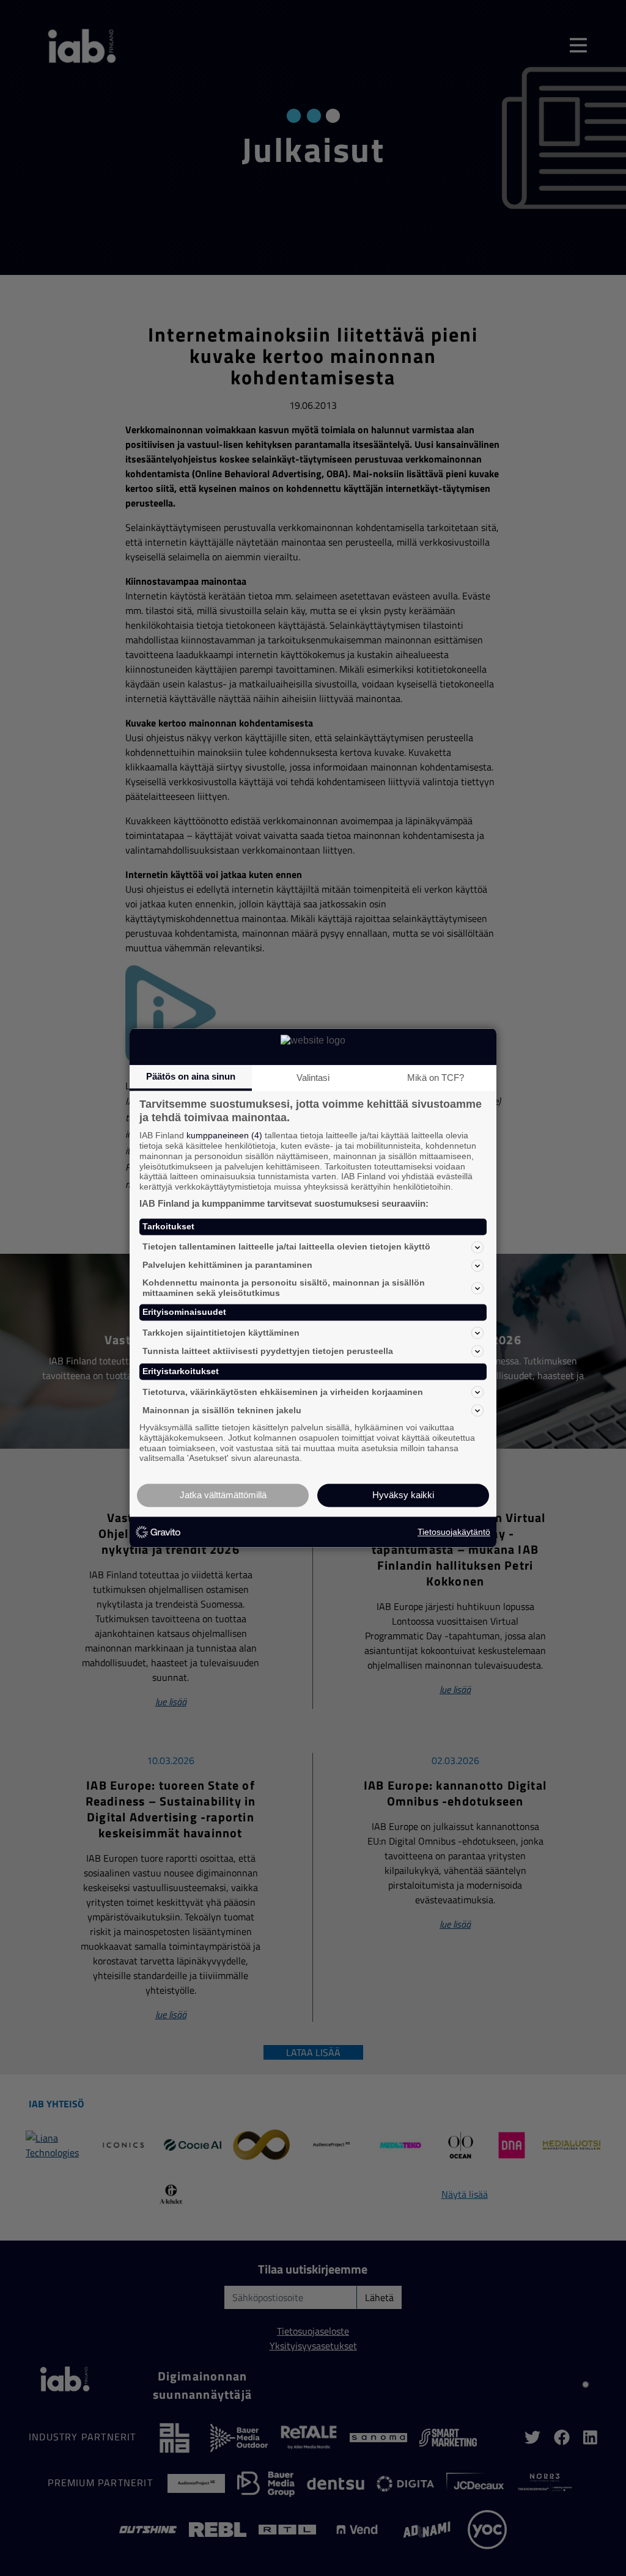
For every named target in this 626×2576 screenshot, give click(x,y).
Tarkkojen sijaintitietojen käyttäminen (221, 1333)
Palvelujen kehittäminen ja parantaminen (227, 1265)
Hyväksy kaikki (403, 1495)
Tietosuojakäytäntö (454, 1532)
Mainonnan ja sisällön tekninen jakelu (222, 1410)
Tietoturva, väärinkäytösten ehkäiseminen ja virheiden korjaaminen (283, 1392)
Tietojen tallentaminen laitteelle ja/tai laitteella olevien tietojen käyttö (286, 1247)
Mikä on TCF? (436, 1078)
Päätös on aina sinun (191, 1076)
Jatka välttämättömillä (223, 1495)
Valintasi (313, 1078)
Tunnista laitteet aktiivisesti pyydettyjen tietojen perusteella (268, 1351)
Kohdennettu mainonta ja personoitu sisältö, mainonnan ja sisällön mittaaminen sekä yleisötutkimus (284, 1288)
